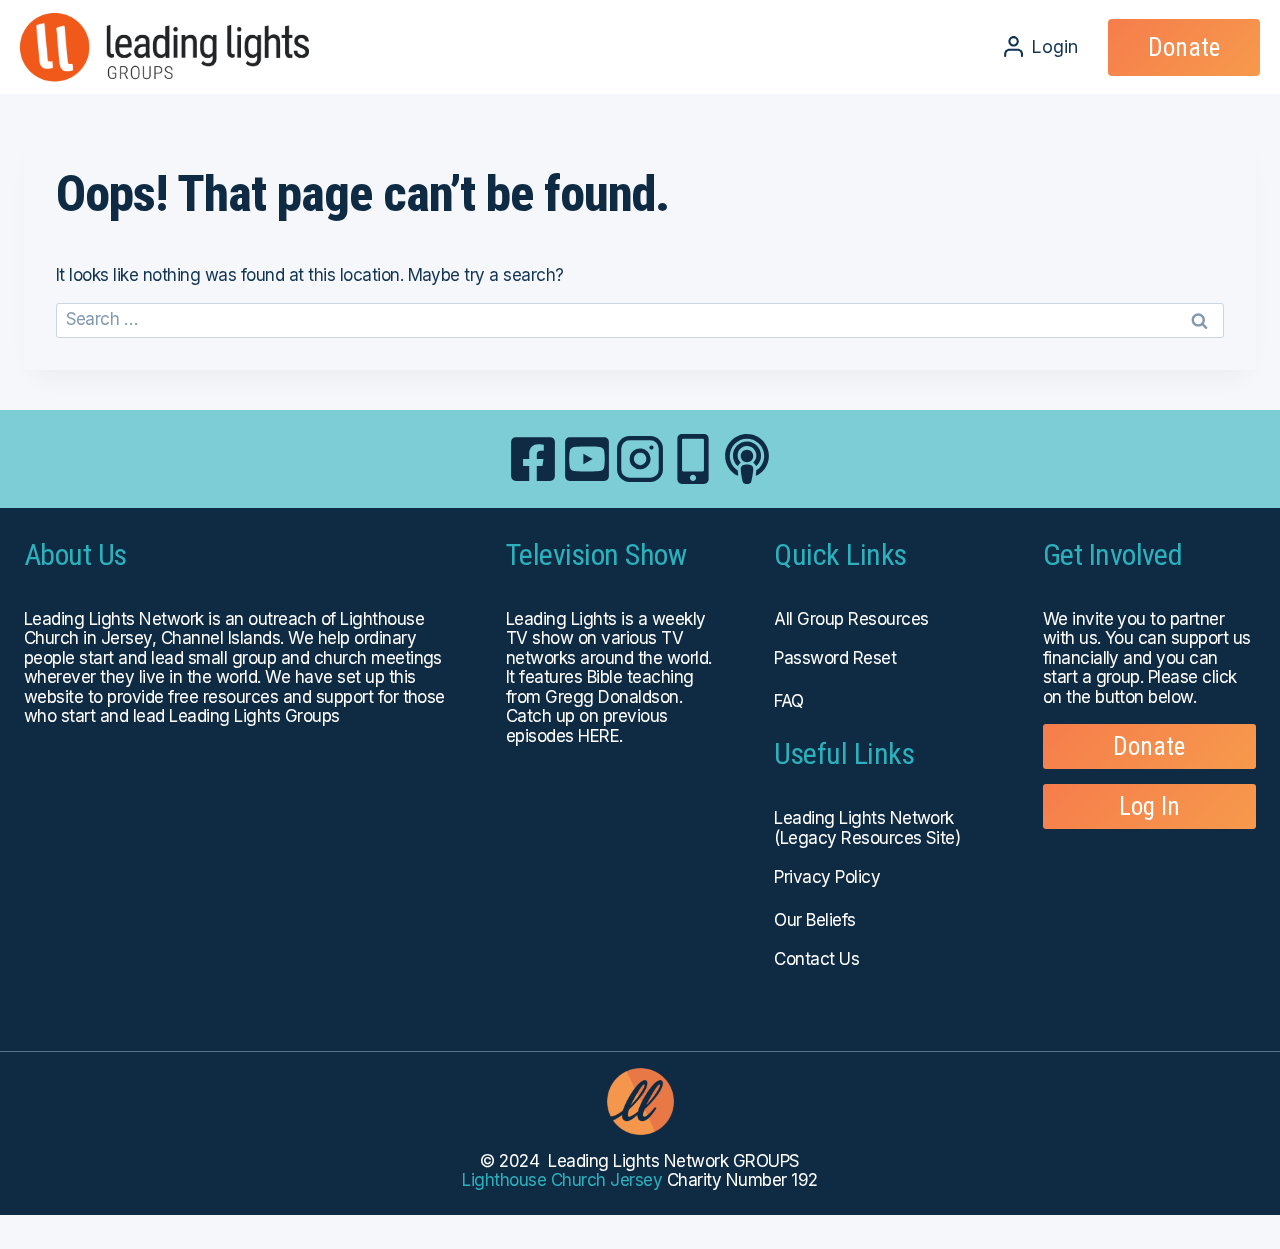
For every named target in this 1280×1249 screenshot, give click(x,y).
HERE (598, 736)
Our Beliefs (814, 920)
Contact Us (816, 959)
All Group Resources (851, 619)
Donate (1184, 47)
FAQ (788, 701)
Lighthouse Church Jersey (562, 1180)
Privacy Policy (827, 877)
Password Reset (835, 658)
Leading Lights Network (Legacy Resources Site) (867, 828)
